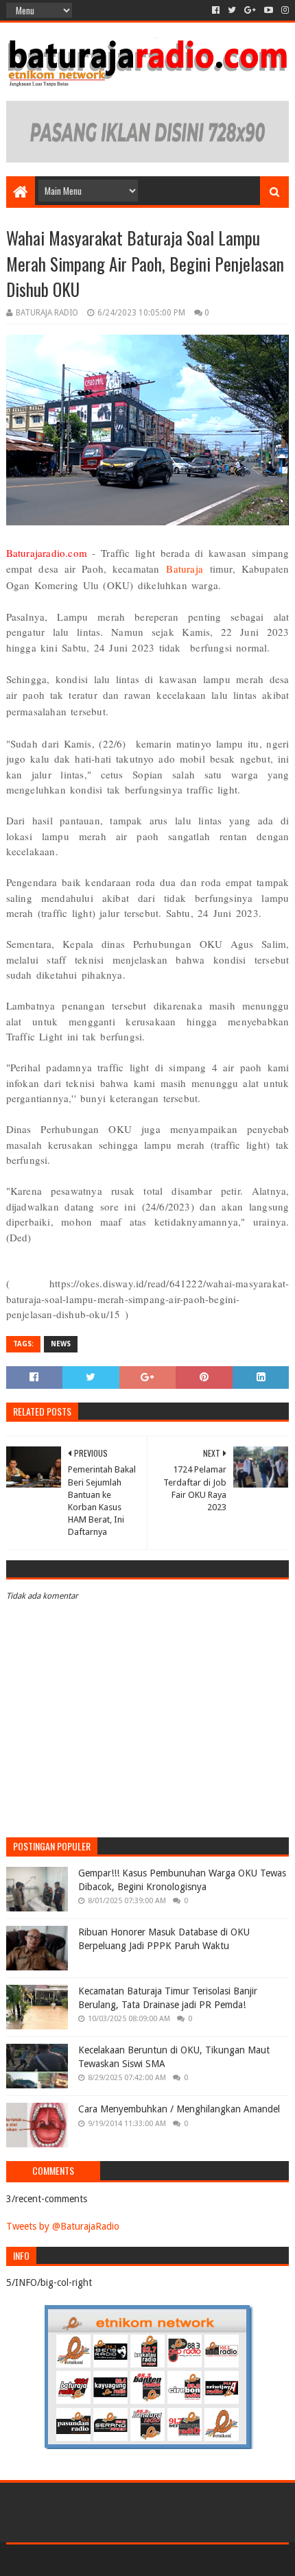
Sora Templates (127, 2560)
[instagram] (284, 10)
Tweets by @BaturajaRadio (63, 2226)
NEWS (61, 1344)
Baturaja (185, 569)
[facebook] (216, 10)
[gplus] (250, 10)
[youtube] (269, 10)
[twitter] (232, 10)
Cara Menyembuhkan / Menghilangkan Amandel (179, 2109)
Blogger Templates (206, 2560)
